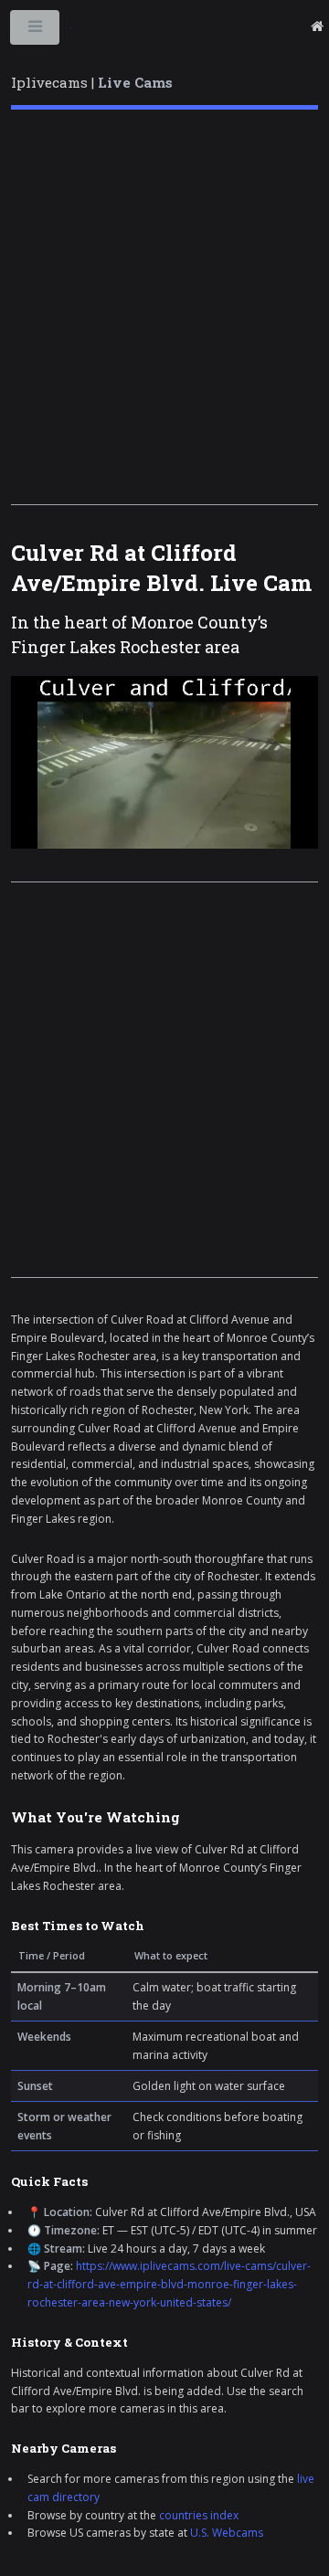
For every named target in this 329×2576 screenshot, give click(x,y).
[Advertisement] (164, 307)
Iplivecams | (92, 82)
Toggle (36, 31)
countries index (199, 2515)
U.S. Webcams (227, 2533)
